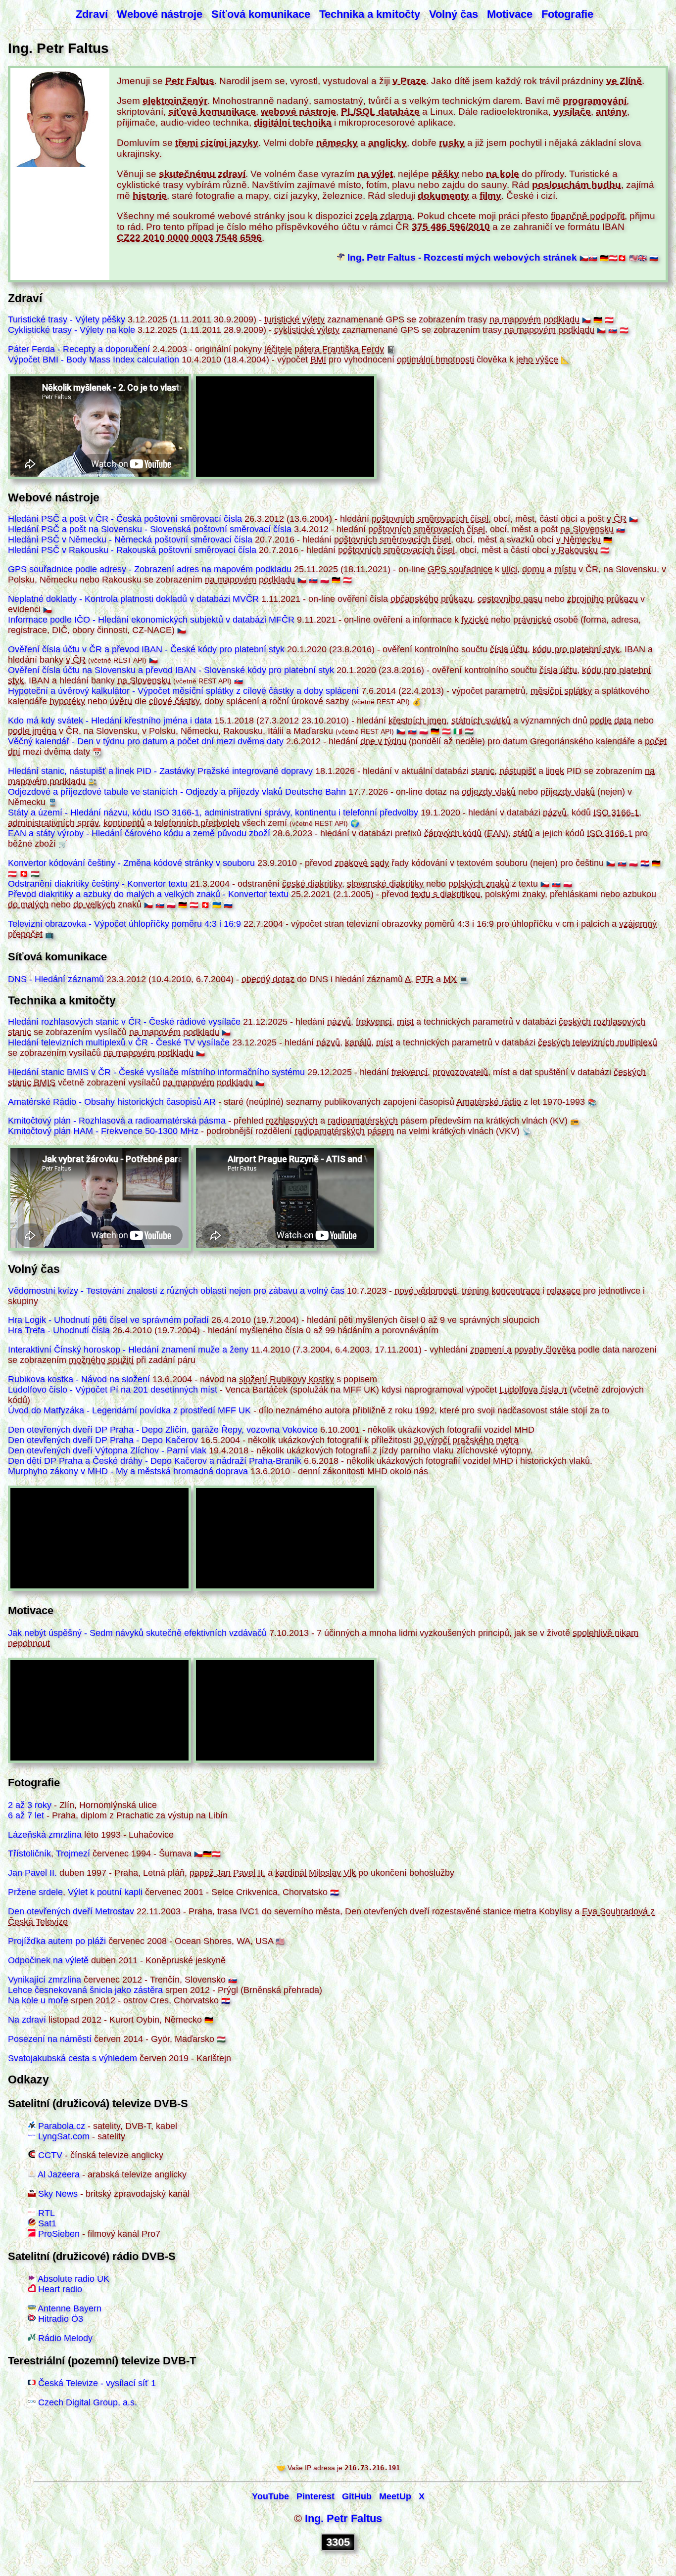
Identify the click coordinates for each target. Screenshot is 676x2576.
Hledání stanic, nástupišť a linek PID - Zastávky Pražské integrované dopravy (160, 771)
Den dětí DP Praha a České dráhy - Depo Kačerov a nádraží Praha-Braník (155, 1461)
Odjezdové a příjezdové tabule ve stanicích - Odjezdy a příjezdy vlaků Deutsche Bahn (177, 792)
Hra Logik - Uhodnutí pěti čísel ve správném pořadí (108, 1320)
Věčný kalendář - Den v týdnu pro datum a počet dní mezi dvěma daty (146, 741)
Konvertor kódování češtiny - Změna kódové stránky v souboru (131, 863)
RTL (47, 2213)
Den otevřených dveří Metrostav (71, 1911)
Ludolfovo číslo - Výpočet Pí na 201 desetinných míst (113, 1390)
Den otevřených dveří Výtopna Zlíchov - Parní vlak (107, 1450)
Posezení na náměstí (50, 2039)
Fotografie (567, 14)
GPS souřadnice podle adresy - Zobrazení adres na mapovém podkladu (150, 569)
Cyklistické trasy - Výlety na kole (72, 330)
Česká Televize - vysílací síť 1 (97, 2383)
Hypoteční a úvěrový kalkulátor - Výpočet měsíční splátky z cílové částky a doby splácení (183, 691)
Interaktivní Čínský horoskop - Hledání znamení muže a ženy (128, 1350)
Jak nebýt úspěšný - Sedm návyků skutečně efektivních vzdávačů (137, 1633)
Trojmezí (73, 1853)
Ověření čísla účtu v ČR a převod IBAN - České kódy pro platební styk (146, 649)
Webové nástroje (160, 14)
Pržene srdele (35, 1892)
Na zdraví (27, 2020)
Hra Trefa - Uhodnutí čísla (59, 1330)
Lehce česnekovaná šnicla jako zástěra (85, 1990)
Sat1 (47, 2223)
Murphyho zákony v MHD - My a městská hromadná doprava (128, 1471)
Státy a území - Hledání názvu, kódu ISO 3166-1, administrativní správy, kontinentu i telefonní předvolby (213, 813)
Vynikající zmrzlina (45, 1980)
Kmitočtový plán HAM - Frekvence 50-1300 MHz (103, 1131)
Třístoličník (29, 1853)
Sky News (58, 2194)
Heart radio (60, 2289)
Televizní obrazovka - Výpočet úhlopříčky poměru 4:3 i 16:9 (124, 924)
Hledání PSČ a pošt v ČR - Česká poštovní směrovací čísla (125, 519)
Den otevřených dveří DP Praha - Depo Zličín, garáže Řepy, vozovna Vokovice (163, 1430)
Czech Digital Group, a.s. (88, 2402)
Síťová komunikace (261, 14)
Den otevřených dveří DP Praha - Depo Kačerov (103, 1440)
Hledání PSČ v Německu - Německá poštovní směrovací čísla (130, 540)
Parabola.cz (62, 2126)
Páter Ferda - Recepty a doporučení (79, 349)
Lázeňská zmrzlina (45, 1835)
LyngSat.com (64, 2136)
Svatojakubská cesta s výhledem (72, 2058)
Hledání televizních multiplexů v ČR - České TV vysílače (119, 1042)
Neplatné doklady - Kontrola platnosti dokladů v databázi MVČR (133, 599)
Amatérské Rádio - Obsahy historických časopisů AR (112, 1102)
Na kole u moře (38, 2000)
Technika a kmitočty (370, 14)
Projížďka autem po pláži (57, 1941)
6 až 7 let (26, 1815)
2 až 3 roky (30, 1805)
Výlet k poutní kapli (105, 1892)
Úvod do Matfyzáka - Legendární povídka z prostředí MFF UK (129, 1410)
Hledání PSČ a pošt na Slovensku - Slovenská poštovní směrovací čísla (150, 529)
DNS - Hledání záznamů (56, 979)
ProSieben (59, 2234)
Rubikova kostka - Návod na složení (79, 1379)
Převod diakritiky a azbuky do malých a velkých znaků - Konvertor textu (148, 894)
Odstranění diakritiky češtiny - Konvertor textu (98, 884)
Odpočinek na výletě (48, 1960)
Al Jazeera (59, 2174)
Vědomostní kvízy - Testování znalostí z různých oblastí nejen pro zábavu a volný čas (176, 1291)
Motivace (510, 14)
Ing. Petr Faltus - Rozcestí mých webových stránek (462, 257)
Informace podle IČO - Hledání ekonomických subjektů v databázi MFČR (151, 620)
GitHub (357, 2496)
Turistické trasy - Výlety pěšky (67, 319)
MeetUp (395, 2496)
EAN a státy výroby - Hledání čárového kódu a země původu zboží (139, 833)
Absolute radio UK (73, 2279)
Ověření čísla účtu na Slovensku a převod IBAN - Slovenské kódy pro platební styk (171, 670)
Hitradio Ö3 (61, 2319)
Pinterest (315, 2496)
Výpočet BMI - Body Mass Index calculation (94, 360)
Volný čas (454, 14)
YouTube (270, 2496)
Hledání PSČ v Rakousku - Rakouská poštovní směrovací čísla (132, 550)
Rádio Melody (65, 2338)
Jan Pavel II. (32, 1873)
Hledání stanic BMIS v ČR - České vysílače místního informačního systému (156, 1072)
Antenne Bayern (70, 2308)
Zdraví (92, 14)
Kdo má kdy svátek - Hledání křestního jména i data (110, 721)
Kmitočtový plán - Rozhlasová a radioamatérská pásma (117, 1121)
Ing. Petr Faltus (343, 2518)
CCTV (50, 2155)
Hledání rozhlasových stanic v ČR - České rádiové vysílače (124, 1022)
